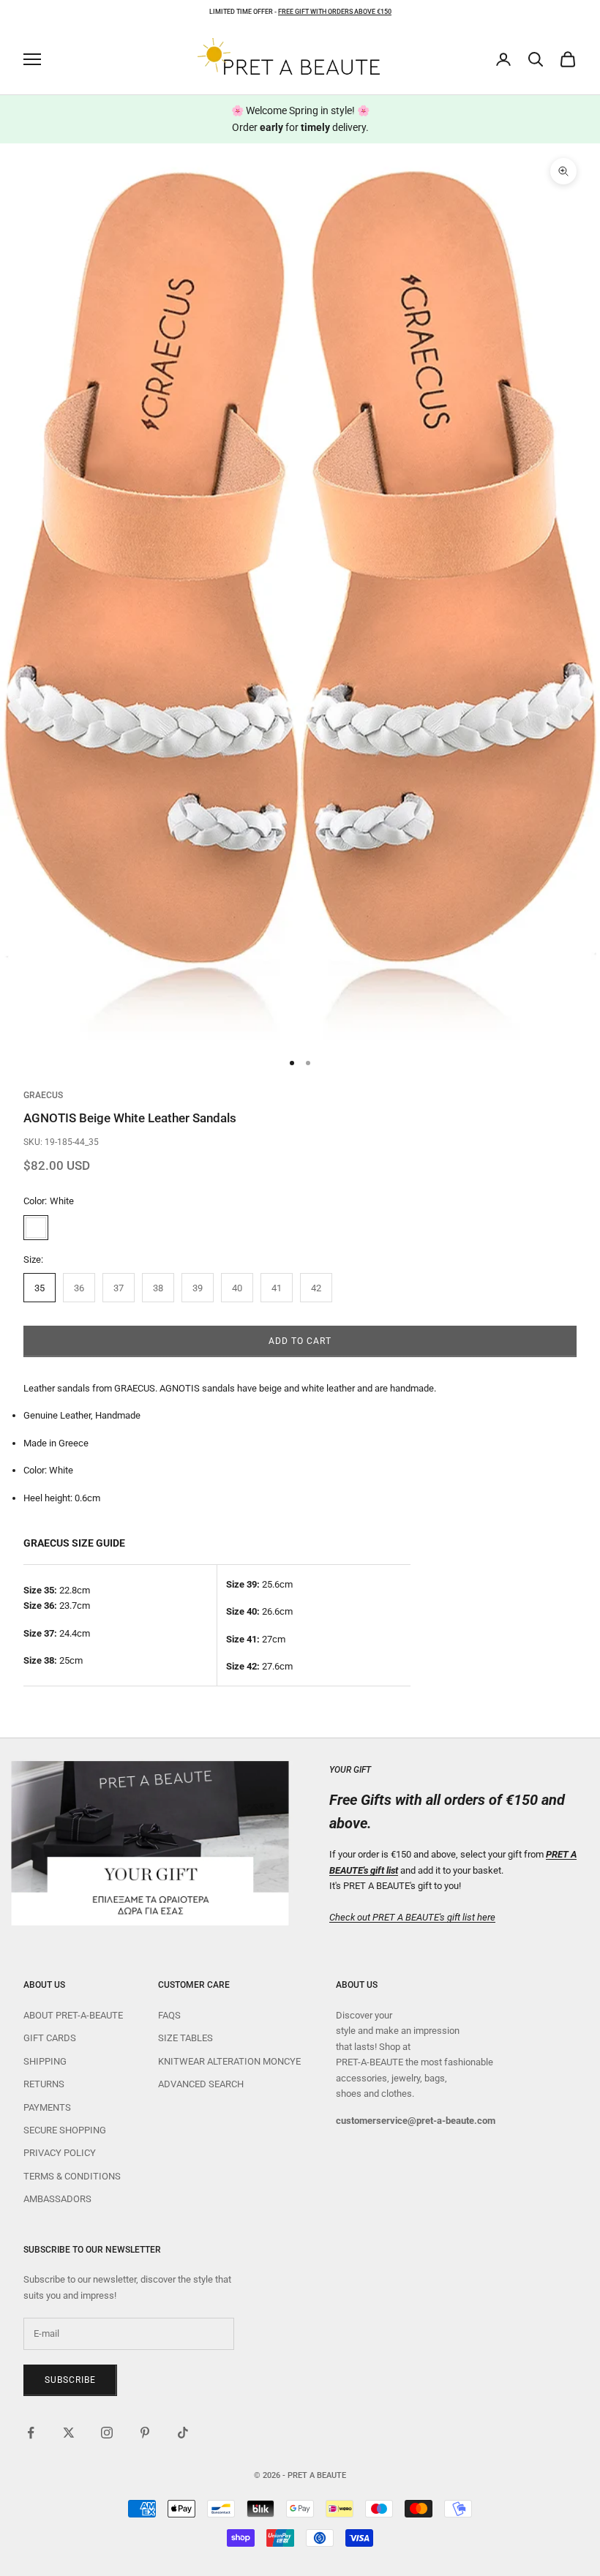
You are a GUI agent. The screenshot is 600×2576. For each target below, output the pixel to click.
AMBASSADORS (57, 2199)
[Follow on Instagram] (107, 2433)
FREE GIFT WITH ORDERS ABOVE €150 (335, 12)
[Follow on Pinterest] (145, 2433)
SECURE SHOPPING (65, 2130)
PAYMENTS (47, 2107)
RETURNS (44, 2084)
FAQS (169, 2015)
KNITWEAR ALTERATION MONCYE (229, 2061)
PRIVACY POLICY (60, 2153)
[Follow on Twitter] (69, 2433)
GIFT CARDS (50, 2038)
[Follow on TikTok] (183, 2433)
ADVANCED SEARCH (201, 2084)
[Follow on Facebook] (31, 2433)
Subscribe (70, 2380)
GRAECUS (43, 1095)
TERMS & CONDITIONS (72, 2176)
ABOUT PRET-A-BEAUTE (73, 2015)
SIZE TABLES (185, 2038)
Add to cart (300, 1341)
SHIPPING (45, 2061)
